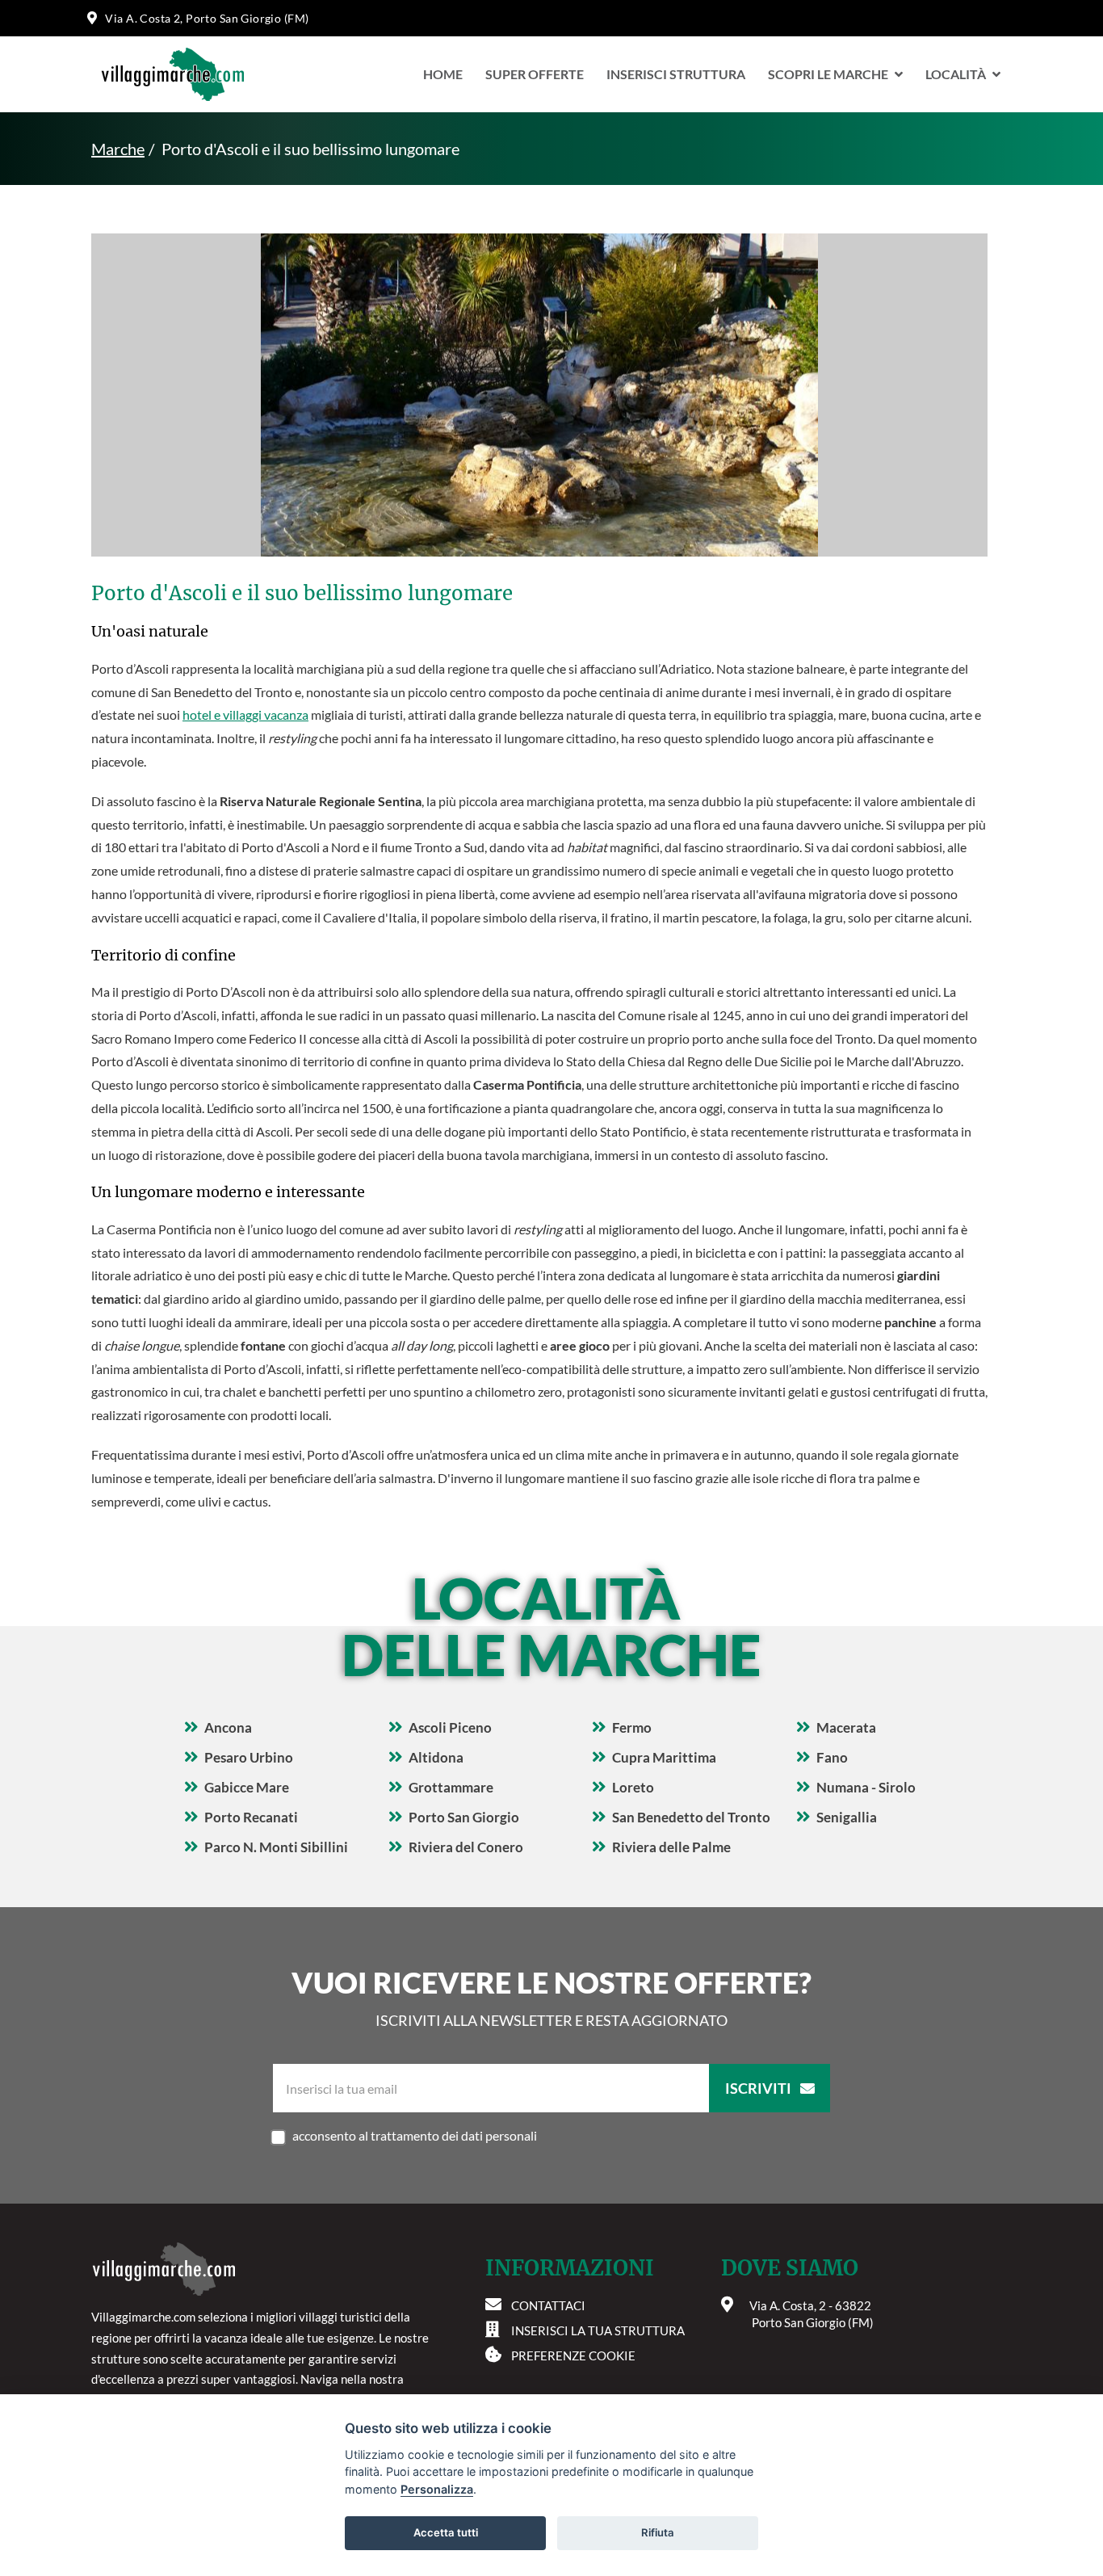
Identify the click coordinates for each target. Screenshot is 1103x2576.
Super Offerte (535, 74)
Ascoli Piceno (450, 1727)
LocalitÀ (956, 74)
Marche (118, 149)
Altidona (436, 1757)
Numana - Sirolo (866, 1787)
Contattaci (548, 2305)
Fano (832, 1757)
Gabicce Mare (247, 1787)
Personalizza (437, 2489)
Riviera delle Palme (671, 1847)
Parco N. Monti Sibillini (276, 1847)
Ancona (228, 1727)
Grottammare (451, 1787)
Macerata (846, 1727)
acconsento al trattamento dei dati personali (415, 2135)
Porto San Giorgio (464, 1817)
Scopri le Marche (828, 74)
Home (443, 74)
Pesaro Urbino (249, 1757)
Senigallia (847, 1817)
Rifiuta (658, 2532)
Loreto (633, 1787)
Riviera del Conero (466, 1847)
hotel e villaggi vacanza (245, 714)
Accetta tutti (446, 2532)
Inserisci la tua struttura (598, 2330)
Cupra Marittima (664, 1757)
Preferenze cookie (573, 2355)
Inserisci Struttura (676, 74)
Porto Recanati (251, 1817)
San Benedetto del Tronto (691, 1817)
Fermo (632, 1727)
